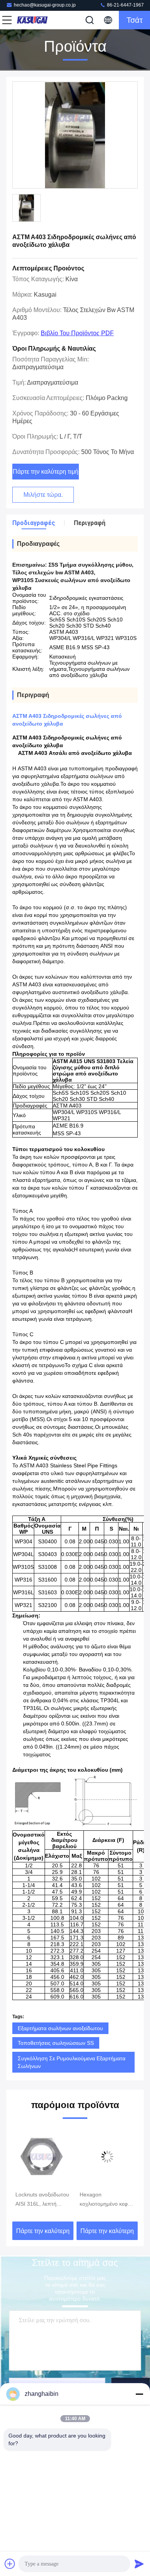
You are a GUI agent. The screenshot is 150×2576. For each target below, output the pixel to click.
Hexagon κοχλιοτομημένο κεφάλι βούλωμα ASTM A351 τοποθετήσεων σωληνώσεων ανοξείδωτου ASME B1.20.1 (107, 2200)
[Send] (139, 2564)
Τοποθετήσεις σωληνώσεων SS (56, 2043)
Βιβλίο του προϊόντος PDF (77, 333)
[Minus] (139, 2394)
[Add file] (10, 2564)
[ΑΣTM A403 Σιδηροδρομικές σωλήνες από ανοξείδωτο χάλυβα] (75, 135)
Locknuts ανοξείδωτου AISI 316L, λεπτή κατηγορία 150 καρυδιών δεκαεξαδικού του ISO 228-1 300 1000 (42, 2200)
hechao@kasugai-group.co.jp (45, 5)
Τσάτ (135, 20)
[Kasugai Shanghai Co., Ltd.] (32, 20)
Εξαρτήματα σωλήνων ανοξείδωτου (60, 2028)
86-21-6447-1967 (125, 5)
